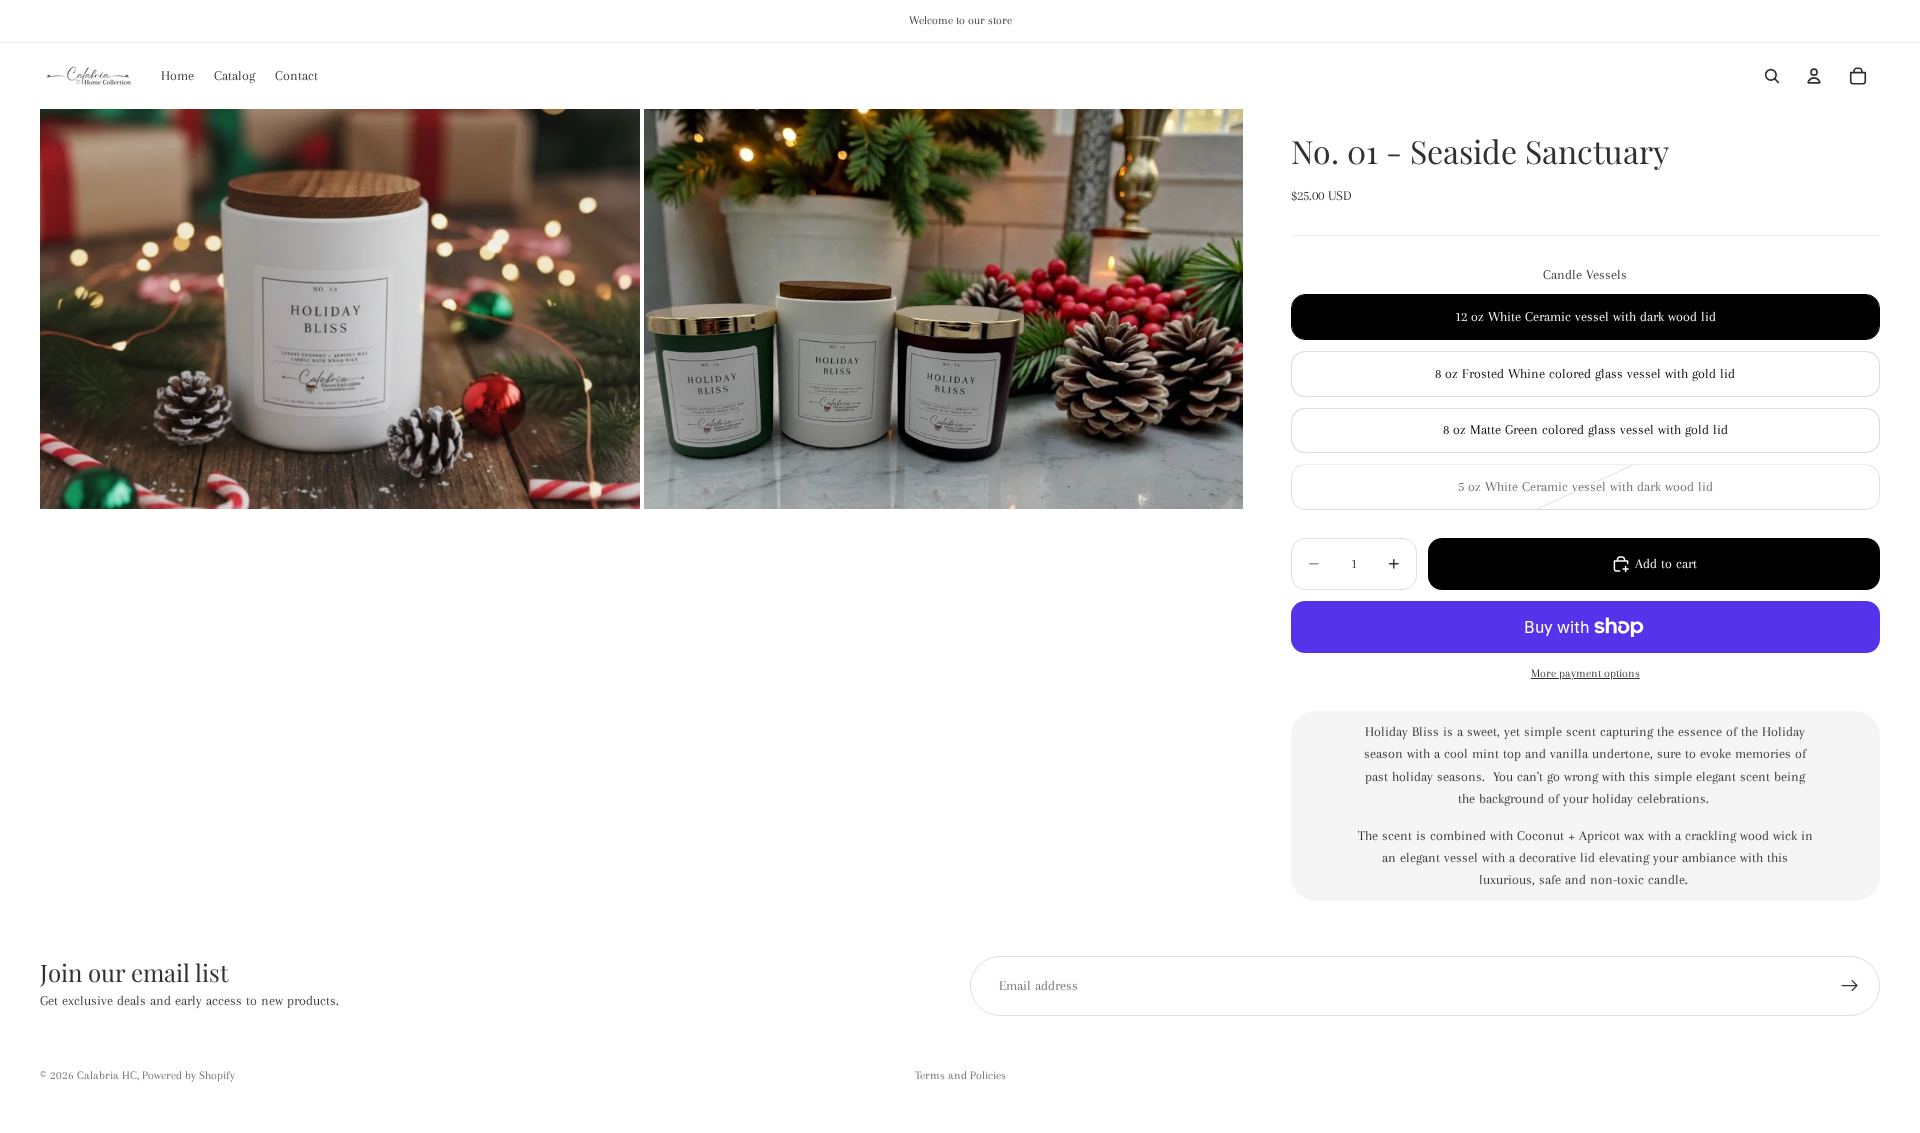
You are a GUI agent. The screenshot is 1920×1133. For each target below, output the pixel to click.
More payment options (1585, 673)
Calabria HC (107, 1075)
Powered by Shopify (188, 1075)
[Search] (1772, 76)
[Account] (1814, 76)
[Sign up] (1850, 986)
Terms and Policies (960, 1075)
